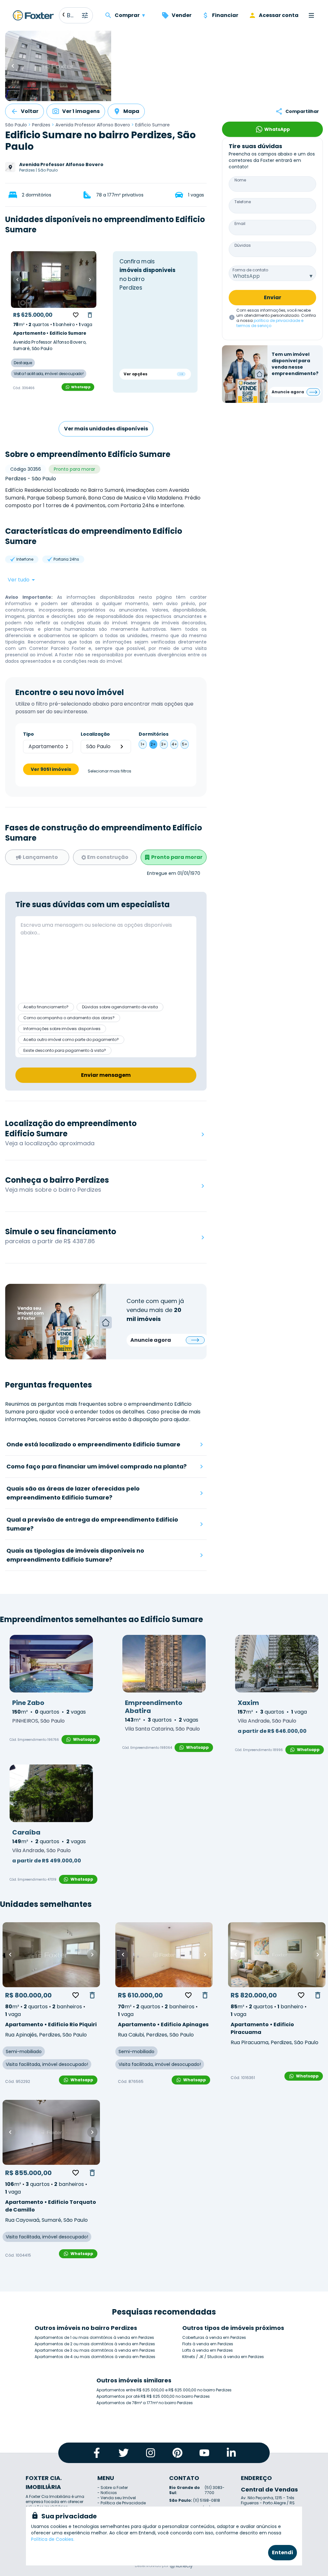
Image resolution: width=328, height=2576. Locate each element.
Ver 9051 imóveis (51, 769)
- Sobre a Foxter (113, 2488)
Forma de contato (250, 270)
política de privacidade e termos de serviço (270, 323)
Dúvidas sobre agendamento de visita (120, 1007)
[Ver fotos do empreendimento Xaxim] (277, 1664)
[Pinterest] (177, 2453)
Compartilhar (302, 111)
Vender (182, 15)
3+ (164, 744)
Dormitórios (154, 734)
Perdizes (41, 125)
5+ (185, 744)
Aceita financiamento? (46, 1007)
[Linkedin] (231, 2453)
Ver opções (135, 374)
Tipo (29, 734)
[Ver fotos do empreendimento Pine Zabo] (51, 1664)
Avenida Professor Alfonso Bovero (93, 125)
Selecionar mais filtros (110, 771)
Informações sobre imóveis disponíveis (62, 1029)
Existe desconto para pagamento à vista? (65, 1050)
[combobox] (272, 273)
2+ (153, 744)
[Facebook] (97, 2453)
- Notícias (107, 2493)
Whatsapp (81, 387)
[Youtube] (204, 2453)
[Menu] (311, 15)
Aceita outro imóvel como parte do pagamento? (71, 1040)
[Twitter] (124, 2453)
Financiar (225, 15)
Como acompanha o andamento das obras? (69, 1018)
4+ (174, 744)
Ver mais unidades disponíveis (106, 429)
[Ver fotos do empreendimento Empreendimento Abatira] (164, 1664)
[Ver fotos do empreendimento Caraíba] (51, 1793)
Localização (95, 734)
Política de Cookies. (53, 2539)
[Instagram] (151, 2453)
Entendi (283, 2552)
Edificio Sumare (152, 125)
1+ (143, 744)
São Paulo (16, 125)
